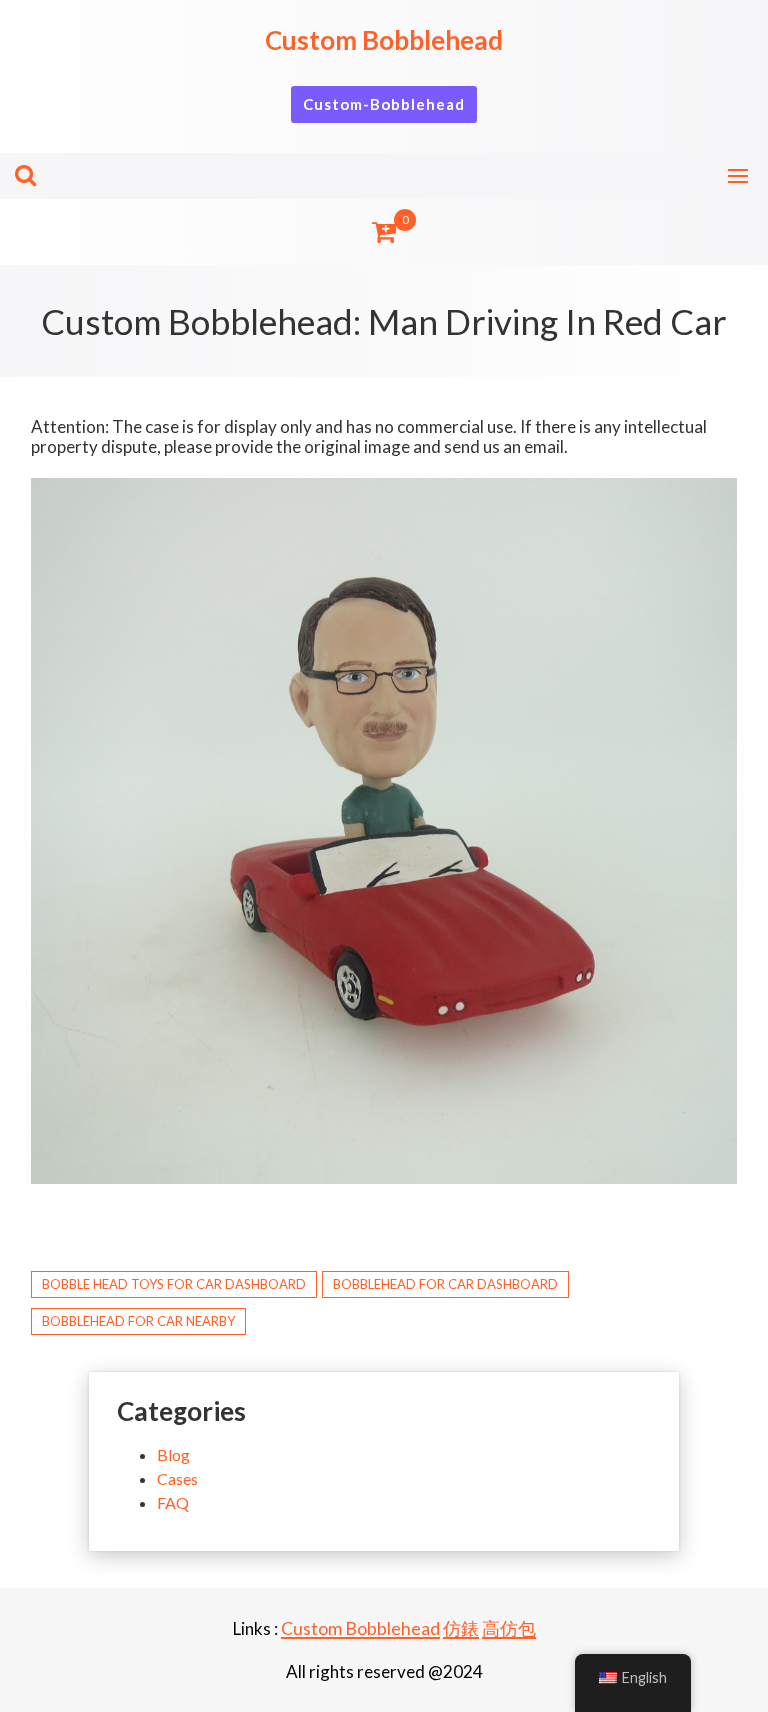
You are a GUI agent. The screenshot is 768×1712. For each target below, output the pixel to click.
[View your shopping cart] (384, 232)
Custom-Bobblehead (384, 104)
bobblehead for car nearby (138, 1321)
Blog (173, 1454)
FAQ (173, 1502)
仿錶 (461, 1628)
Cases (177, 1478)
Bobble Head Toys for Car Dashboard (174, 1284)
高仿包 (509, 1628)
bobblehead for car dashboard (445, 1284)
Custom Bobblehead (384, 40)
